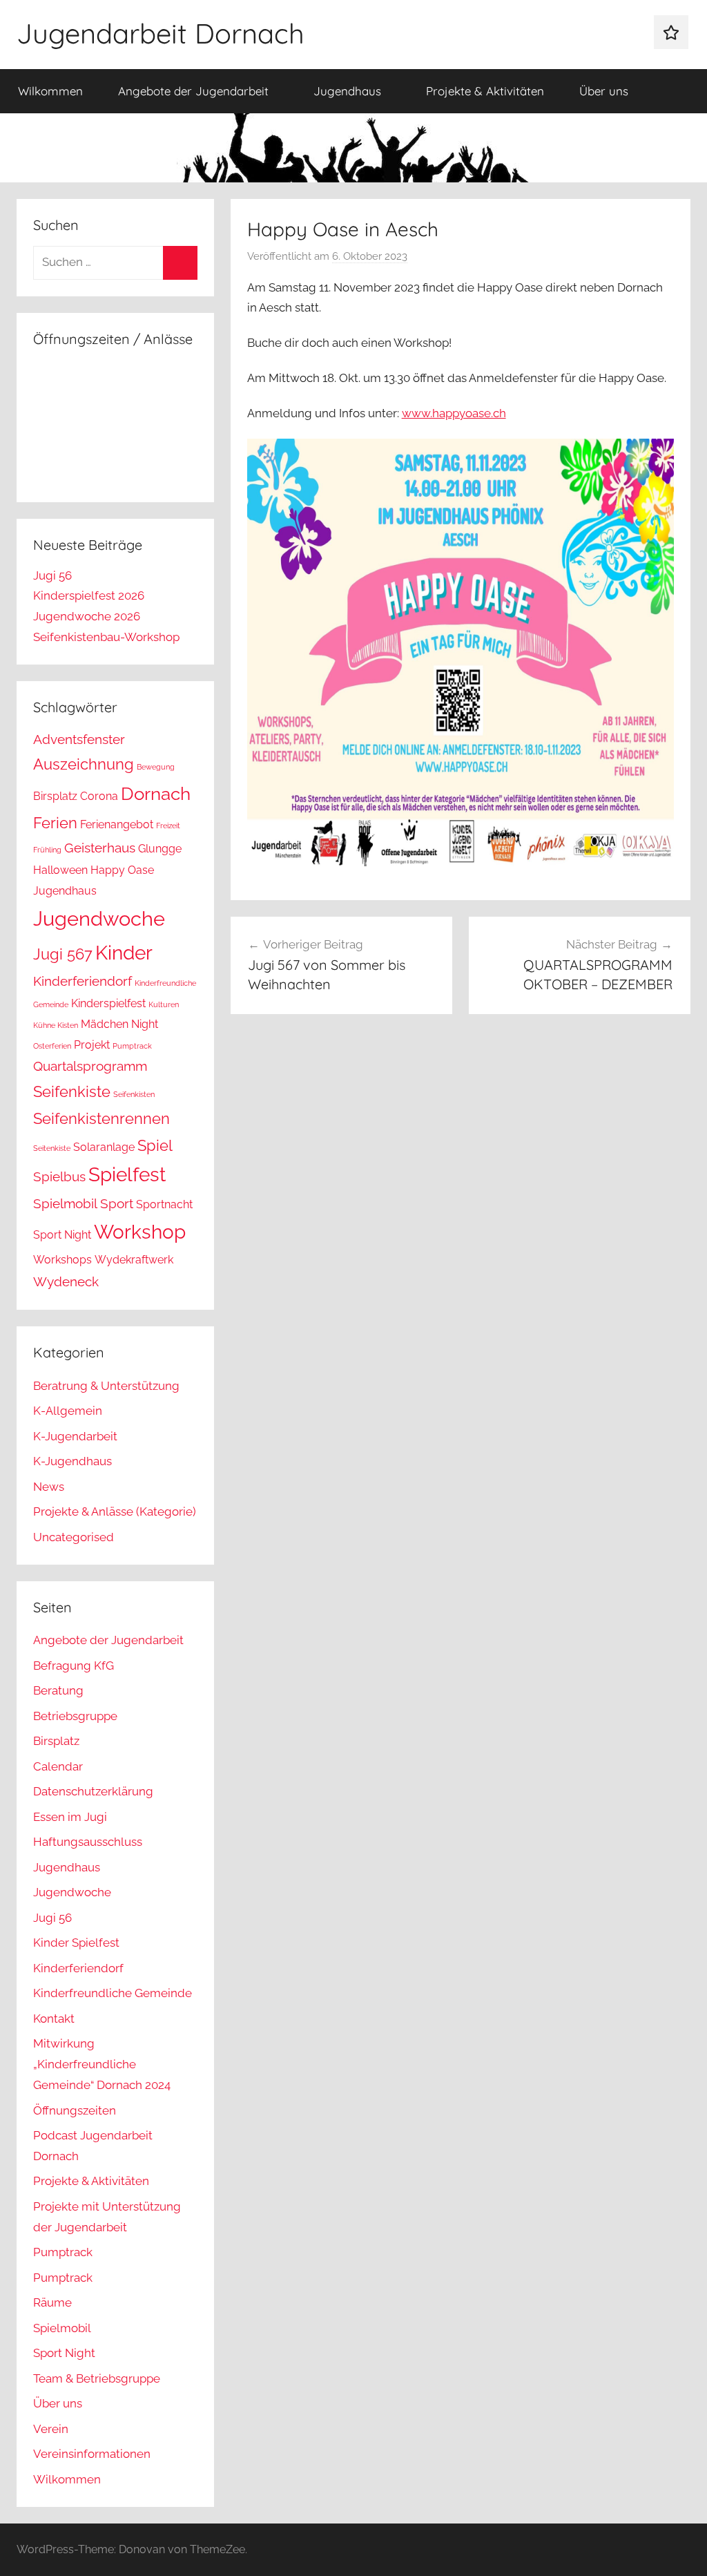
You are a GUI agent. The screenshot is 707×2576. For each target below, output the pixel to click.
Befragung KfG (74, 1666)
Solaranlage (104, 1147)
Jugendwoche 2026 (87, 616)
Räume (52, 2302)
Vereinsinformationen (92, 2454)
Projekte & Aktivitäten (485, 91)
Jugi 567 (63, 954)
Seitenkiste (52, 1148)
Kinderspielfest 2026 (89, 595)
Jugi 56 (52, 575)
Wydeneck (66, 1282)
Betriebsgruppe (75, 1716)
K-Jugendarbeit (75, 1436)
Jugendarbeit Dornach (161, 33)
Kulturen (164, 1004)
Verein (51, 2429)
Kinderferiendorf (83, 981)
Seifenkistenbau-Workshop (106, 637)
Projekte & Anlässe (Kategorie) (115, 1511)
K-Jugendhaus (72, 1461)
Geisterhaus (100, 848)
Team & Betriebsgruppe (97, 2378)
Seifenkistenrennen (101, 1118)
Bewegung (156, 767)
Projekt (92, 1045)
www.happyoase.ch (454, 413)
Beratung (58, 1690)
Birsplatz (55, 796)
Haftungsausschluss (88, 1842)
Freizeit (168, 826)
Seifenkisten (134, 1094)
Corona (99, 796)
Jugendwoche (99, 918)
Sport (117, 1204)
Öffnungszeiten (75, 2110)
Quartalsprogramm (90, 1066)
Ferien (55, 823)
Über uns (604, 91)
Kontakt (54, 2019)
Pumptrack (132, 1046)
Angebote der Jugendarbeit (193, 91)
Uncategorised (74, 1537)
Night (145, 1024)
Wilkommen (50, 91)
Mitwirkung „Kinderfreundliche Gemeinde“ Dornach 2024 (102, 2064)
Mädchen (105, 1024)
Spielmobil (65, 1204)
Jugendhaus (347, 91)
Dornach (156, 793)
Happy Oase (122, 870)
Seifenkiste (72, 1091)
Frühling (47, 850)
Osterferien (52, 1046)
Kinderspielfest (108, 1003)
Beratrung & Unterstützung (106, 1386)
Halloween (60, 870)
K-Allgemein (68, 1411)
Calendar (58, 1766)
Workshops (62, 1260)
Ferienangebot (117, 824)
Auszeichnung (84, 764)
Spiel (155, 1145)
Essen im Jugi (70, 1817)
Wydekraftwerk (134, 1260)
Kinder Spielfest (76, 1943)
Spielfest (127, 1175)
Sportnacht (164, 1204)
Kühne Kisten (56, 1025)
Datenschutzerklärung (93, 1791)
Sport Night (62, 1235)
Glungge (160, 849)
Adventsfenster (79, 740)
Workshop (140, 1232)
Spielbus (59, 1177)
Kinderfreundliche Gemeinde (113, 1993)
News (49, 1487)
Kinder (124, 953)
